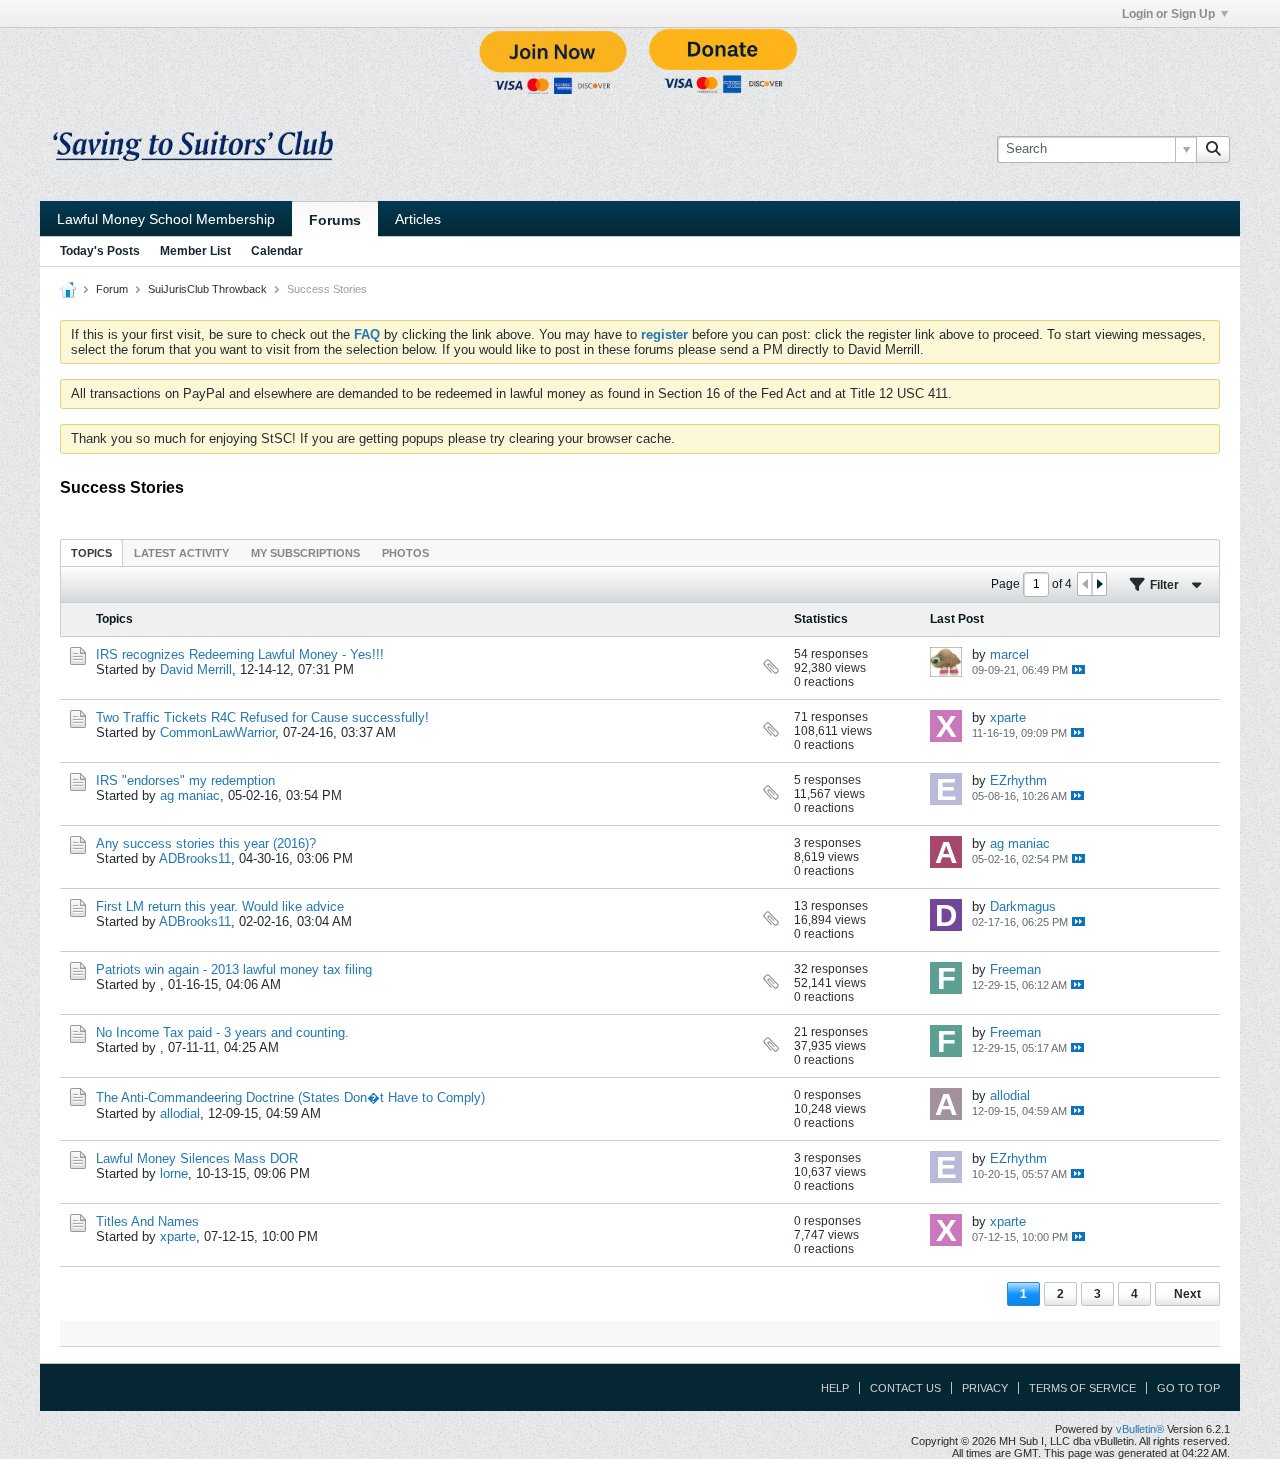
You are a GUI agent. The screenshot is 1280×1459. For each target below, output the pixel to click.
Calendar (277, 251)
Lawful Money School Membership (166, 219)
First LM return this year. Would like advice (220, 906)
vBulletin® (1140, 1429)
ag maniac (190, 795)
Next (1187, 1294)
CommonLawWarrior (217, 732)
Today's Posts (100, 251)
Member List (195, 251)
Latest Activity (181, 553)
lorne (174, 1173)
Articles (418, 219)
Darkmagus (1023, 906)
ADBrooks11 (195, 858)
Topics (91, 553)
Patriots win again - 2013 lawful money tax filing (234, 969)
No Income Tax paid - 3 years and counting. (222, 1032)
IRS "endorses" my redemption (185, 780)
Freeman (1015, 969)
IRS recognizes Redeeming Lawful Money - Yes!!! (240, 654)
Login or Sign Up (1168, 14)
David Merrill (196, 669)
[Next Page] (1099, 584)
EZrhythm (1018, 780)
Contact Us (905, 1388)
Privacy (985, 1388)
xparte (1008, 717)
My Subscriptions (305, 553)
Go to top (1188, 1388)
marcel (1009, 654)
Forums (335, 220)
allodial (180, 1113)
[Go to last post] (1078, 669)
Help (835, 1388)
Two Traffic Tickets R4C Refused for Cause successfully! (262, 717)
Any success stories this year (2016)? (206, 843)
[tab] (91, 552)
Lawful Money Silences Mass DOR (197, 1158)
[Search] (1213, 149)
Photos (405, 553)
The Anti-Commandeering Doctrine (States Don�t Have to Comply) (290, 1097)
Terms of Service (1082, 1388)
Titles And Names (147, 1221)
